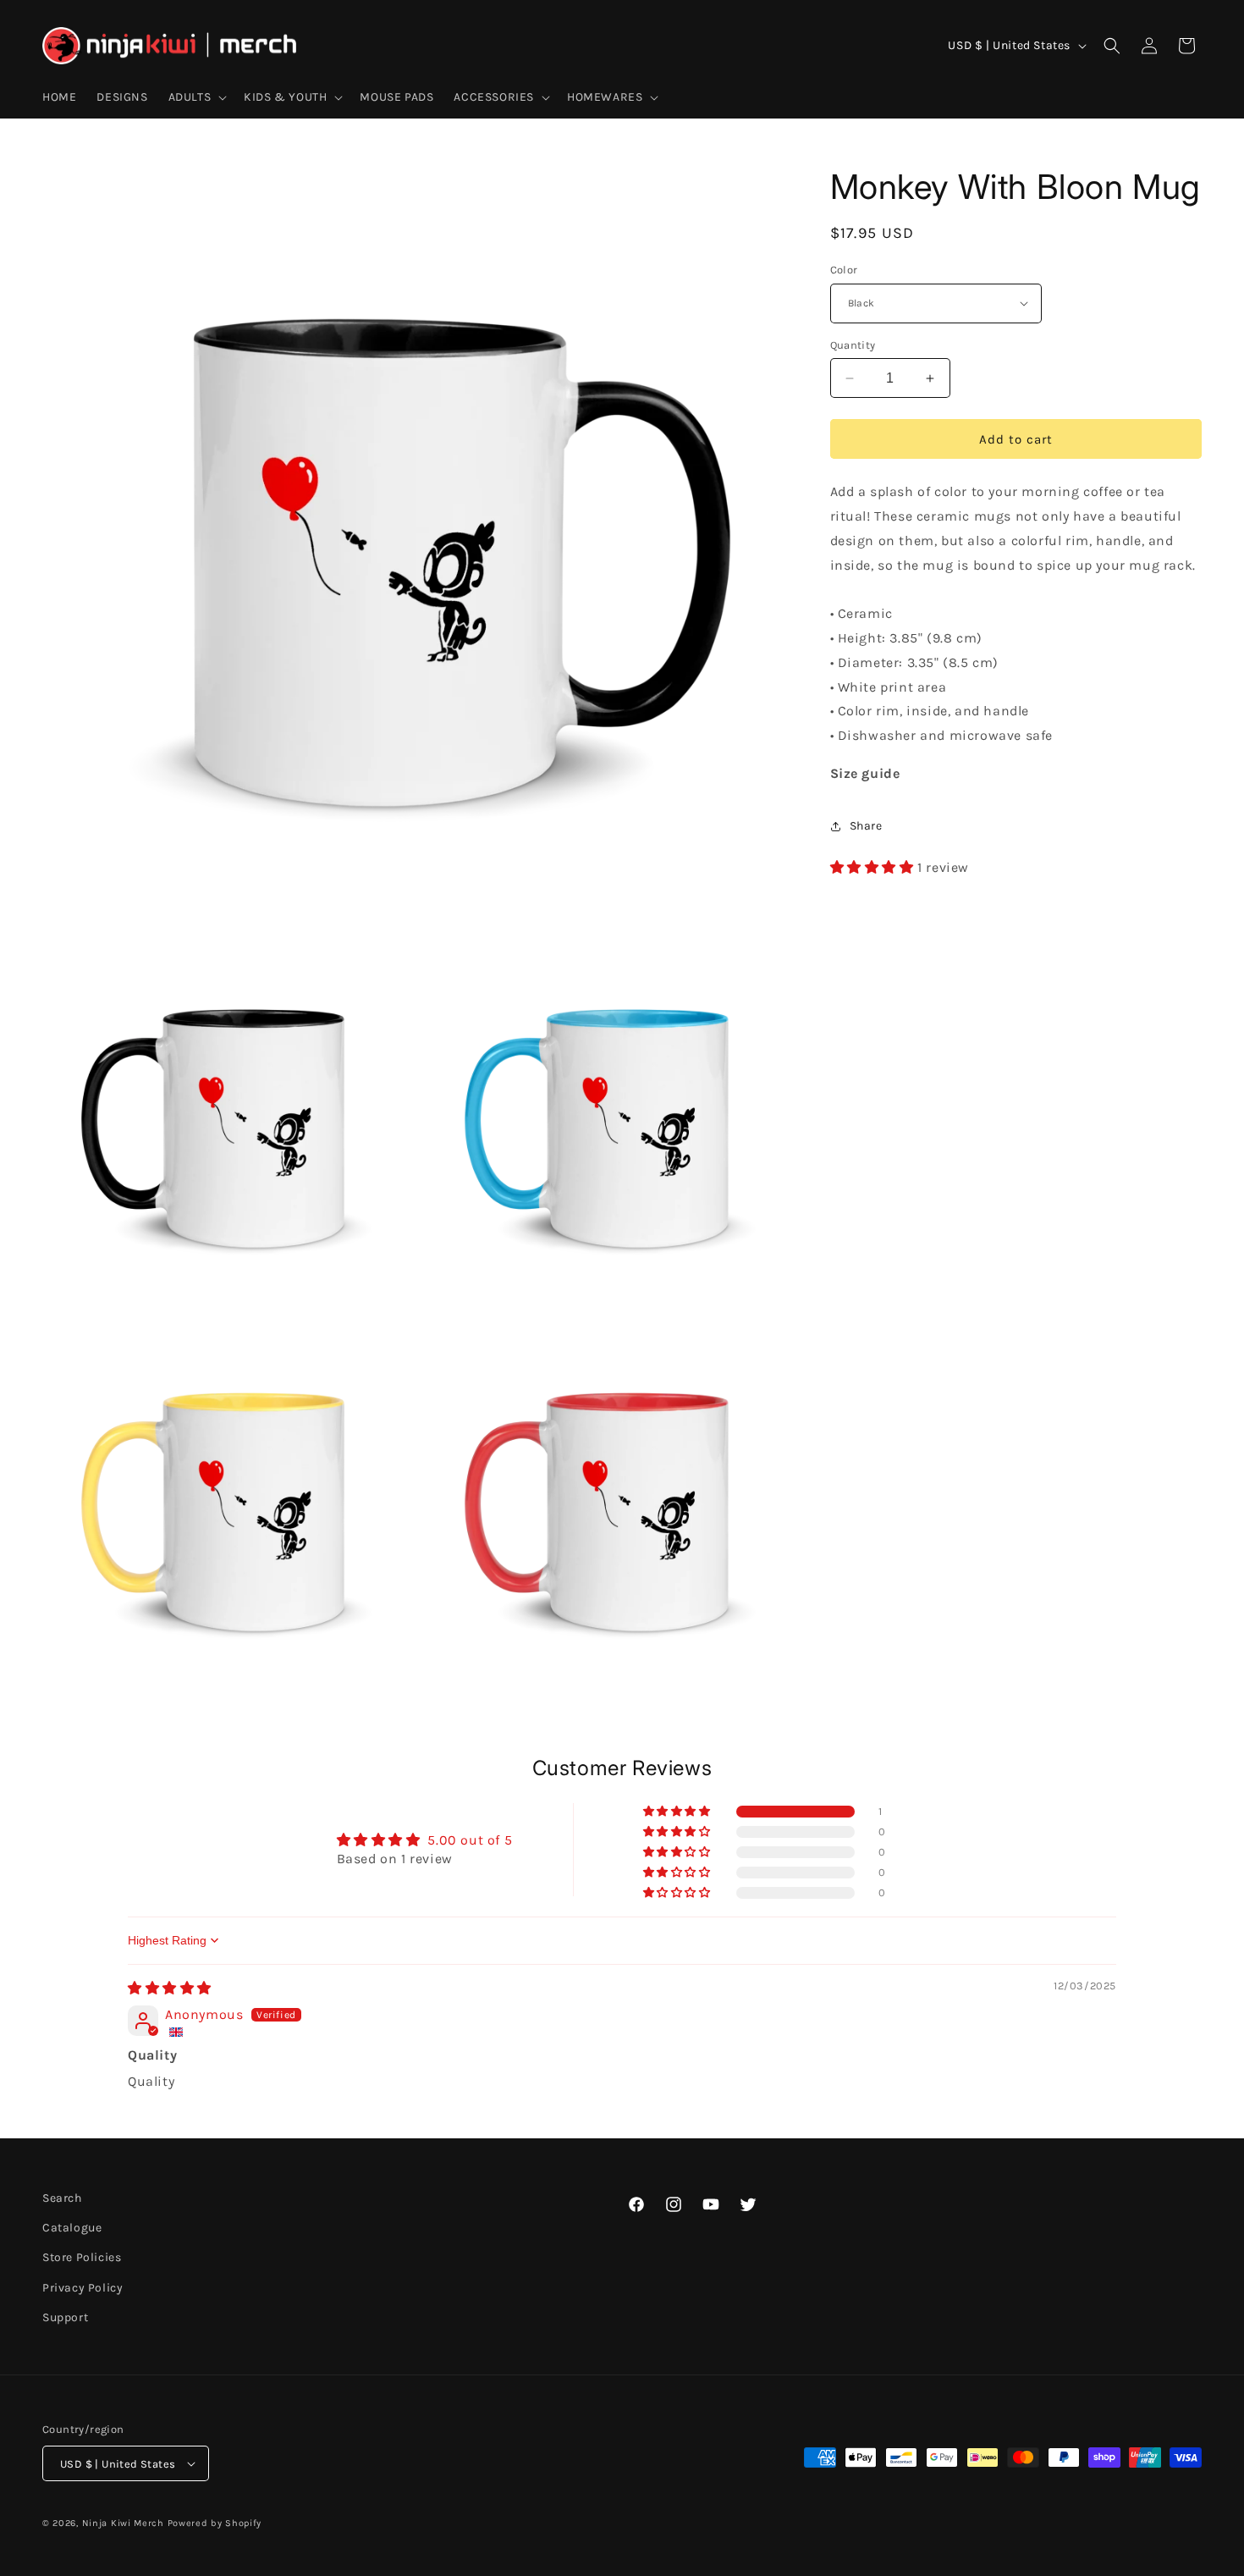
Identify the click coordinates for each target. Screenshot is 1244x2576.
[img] (170, 1988)
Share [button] (866, 826)
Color (844, 270)
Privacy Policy (83, 2288)
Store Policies (82, 2257)
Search (62, 2198)
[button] (196, 97)
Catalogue (72, 2228)
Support (65, 2317)
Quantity (853, 345)
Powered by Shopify (215, 2523)
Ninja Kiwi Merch (123, 2523)
